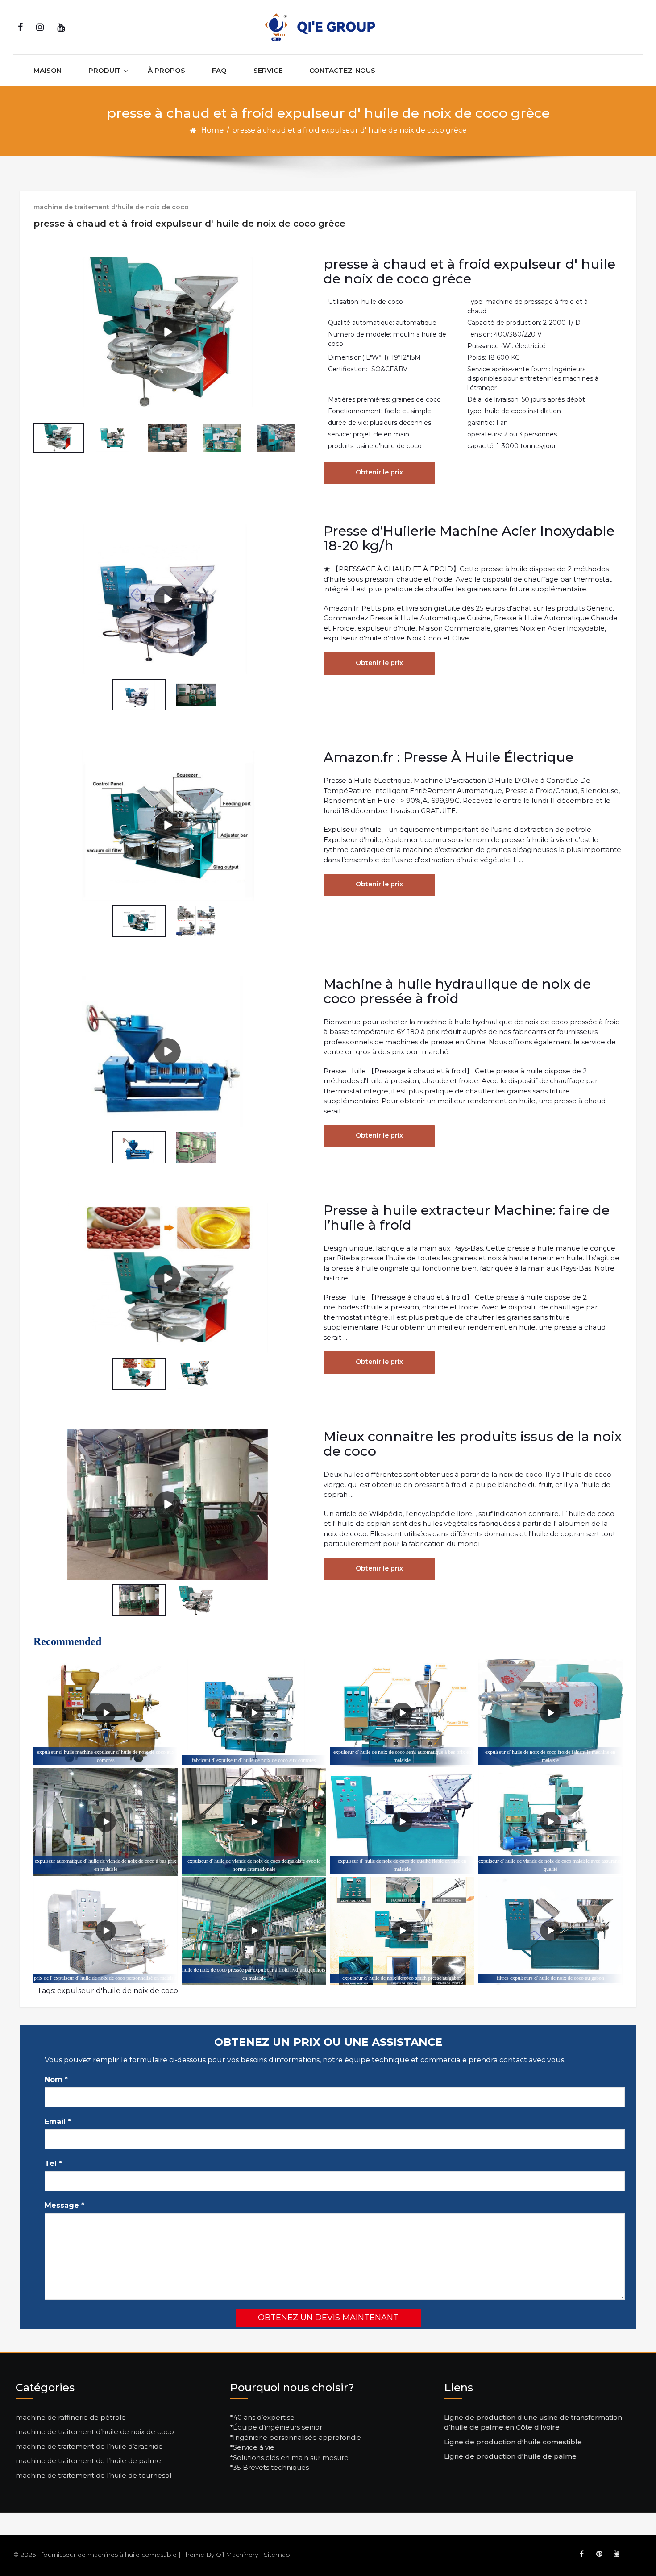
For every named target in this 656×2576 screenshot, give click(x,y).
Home (212, 130)
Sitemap (277, 2555)
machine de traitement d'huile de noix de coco (111, 207)
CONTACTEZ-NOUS (342, 70)
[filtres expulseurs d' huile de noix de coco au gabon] (550, 1931)
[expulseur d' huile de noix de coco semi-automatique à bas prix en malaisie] (402, 1713)
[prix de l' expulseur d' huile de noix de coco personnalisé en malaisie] (106, 1931)
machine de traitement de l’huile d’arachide (89, 2446)
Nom (56, 2079)
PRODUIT (105, 70)
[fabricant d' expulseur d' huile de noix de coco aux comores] (254, 1713)
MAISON (48, 70)
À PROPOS (166, 70)
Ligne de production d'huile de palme (510, 2456)
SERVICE (268, 70)
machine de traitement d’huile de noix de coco (95, 2432)
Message (64, 2205)
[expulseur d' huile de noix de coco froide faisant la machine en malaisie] (550, 1713)
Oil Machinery (237, 2555)
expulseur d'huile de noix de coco (118, 1991)
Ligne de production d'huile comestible (513, 2442)
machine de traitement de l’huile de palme (88, 2461)
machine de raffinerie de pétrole (71, 2417)
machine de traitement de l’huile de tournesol (93, 2475)
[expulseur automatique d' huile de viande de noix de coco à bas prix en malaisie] (106, 1822)
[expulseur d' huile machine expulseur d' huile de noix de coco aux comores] (106, 1713)
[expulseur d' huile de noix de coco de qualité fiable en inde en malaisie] (402, 1822)
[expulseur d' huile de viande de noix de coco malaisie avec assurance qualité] (550, 1822)
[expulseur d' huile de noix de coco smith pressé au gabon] (402, 1931)
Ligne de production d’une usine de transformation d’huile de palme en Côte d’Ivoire (533, 2422)
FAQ (219, 70)
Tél (53, 2163)
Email (58, 2121)
